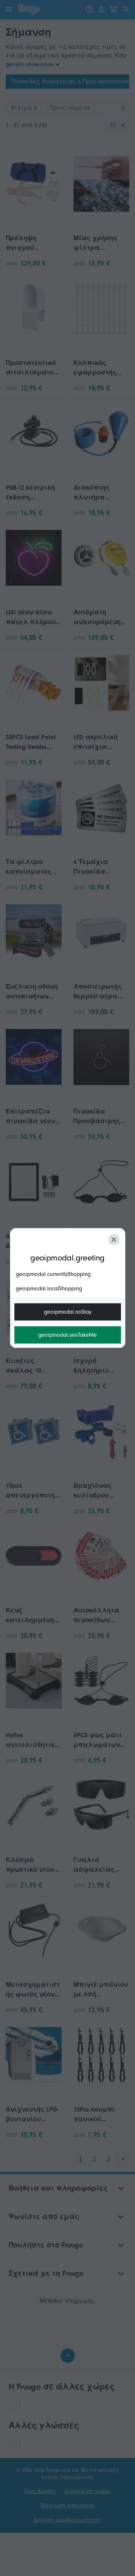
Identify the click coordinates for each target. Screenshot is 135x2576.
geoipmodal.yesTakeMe (67, 1335)
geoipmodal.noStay (68, 1312)
